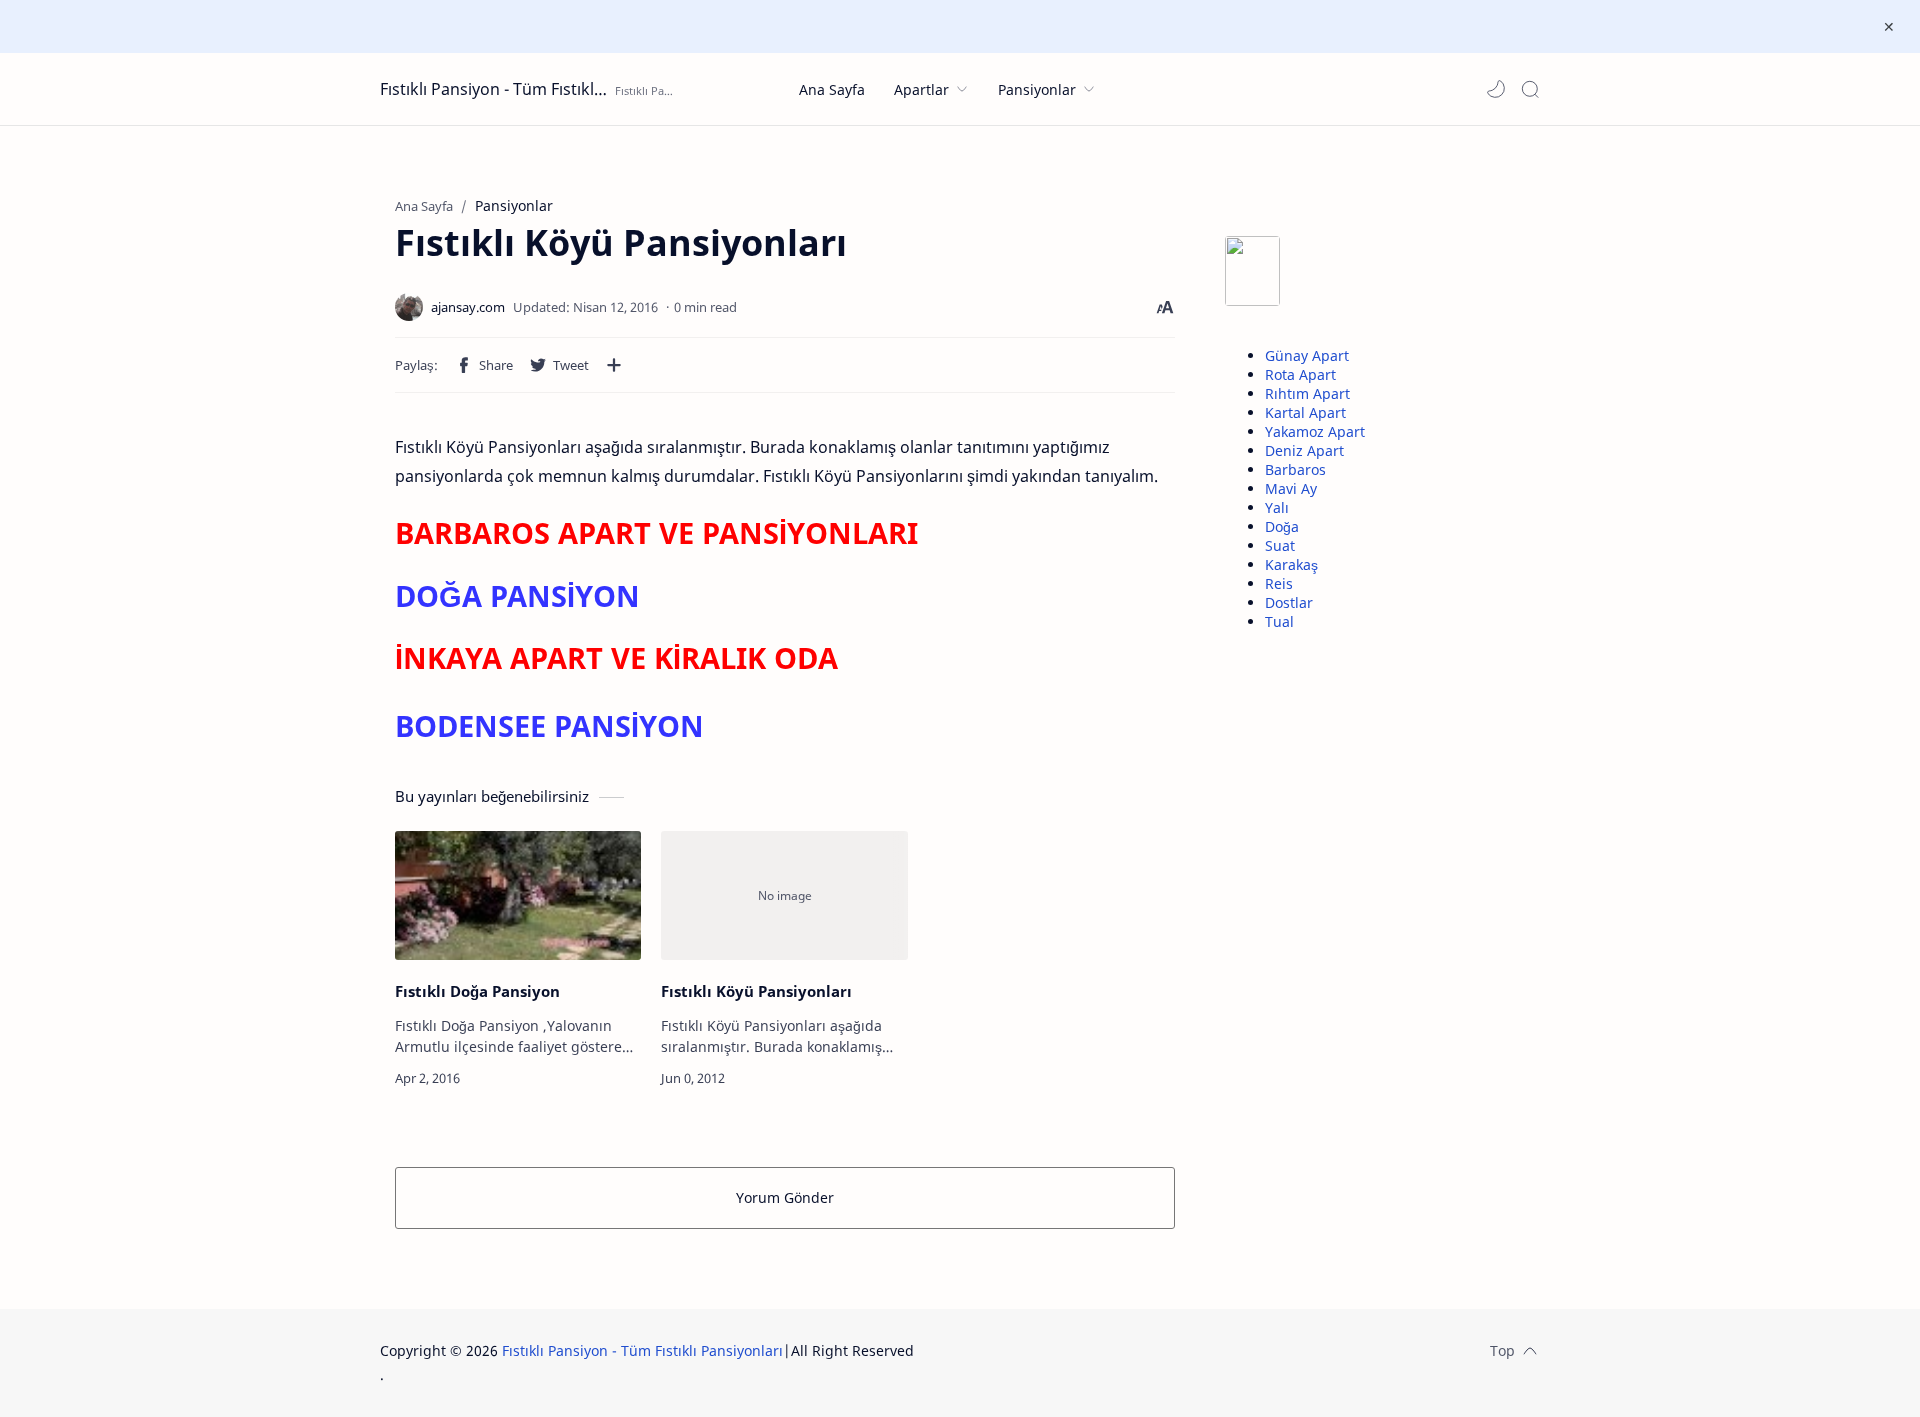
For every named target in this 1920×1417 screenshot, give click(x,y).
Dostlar (1289, 602)
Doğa (1282, 526)
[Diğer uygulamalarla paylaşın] (614, 365)
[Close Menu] (1889, 27)
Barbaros (1295, 469)
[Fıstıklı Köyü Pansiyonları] (784, 895)
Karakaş (1291, 564)
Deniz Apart (1304, 450)
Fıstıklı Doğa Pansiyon (477, 991)
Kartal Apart (1305, 412)
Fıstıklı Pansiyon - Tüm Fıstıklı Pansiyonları (495, 89)
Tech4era (1045, 1350)
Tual (1279, 621)
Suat (1280, 545)
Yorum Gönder (785, 1197)
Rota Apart (1300, 374)
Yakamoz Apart (1315, 431)
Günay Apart (1307, 355)
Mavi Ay (1291, 488)
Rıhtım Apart (1307, 393)
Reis (1279, 583)
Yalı (1277, 507)
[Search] (1530, 89)
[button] (1496, 89)
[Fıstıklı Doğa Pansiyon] (518, 895)
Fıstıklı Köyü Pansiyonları (756, 991)
